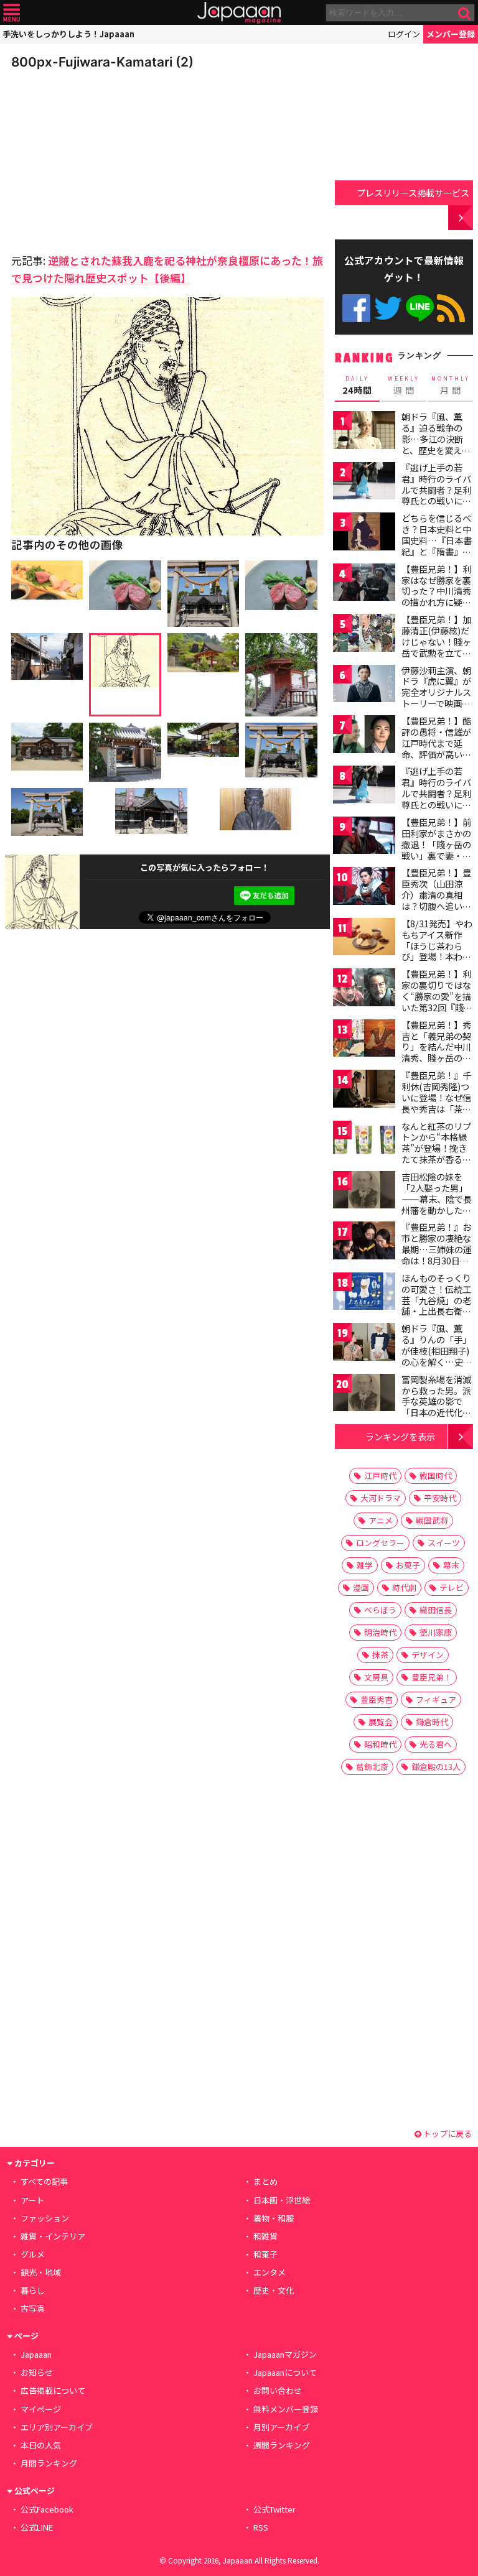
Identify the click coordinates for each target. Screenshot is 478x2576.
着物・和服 (274, 2218)
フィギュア (436, 1699)
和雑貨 (265, 2236)
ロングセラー (380, 1543)
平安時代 (440, 1498)
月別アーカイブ (281, 2427)
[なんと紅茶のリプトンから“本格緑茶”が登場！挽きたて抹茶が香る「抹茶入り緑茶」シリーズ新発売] (364, 1142)
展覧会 (381, 1722)
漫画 (361, 1587)
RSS (451, 308)
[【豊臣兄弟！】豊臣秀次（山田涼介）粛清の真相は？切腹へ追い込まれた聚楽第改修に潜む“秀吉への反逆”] (364, 888)
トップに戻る (447, 2134)
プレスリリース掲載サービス (413, 192)
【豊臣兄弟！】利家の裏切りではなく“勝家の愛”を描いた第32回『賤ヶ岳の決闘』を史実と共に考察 (437, 1001)
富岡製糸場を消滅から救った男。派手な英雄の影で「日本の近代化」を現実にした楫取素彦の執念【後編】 (436, 1412)
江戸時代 (380, 1476)
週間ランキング (282, 2445)
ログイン (404, 34)
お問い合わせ (278, 2390)
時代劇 (404, 1587)
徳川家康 (436, 1632)
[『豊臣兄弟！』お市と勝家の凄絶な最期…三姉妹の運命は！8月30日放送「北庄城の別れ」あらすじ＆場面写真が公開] (364, 1242)
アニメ (381, 1520)
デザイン (428, 1655)
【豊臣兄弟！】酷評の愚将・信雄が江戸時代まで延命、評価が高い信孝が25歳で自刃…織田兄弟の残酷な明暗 (437, 754)
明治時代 (380, 1632)
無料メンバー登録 (286, 2409)
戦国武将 (432, 1520)
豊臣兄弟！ (432, 1677)
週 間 (404, 386)
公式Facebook (356, 308)
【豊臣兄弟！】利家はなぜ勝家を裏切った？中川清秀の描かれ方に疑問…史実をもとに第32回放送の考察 (437, 596)
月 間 (451, 386)
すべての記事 (44, 2181)
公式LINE (420, 308)
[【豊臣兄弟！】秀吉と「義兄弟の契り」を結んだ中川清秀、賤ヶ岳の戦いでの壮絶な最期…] (364, 1040)
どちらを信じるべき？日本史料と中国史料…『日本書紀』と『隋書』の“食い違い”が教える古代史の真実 (437, 545)
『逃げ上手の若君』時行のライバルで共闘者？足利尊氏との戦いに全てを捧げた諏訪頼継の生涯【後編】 (436, 799)
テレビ (452, 1587)
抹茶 (380, 1655)
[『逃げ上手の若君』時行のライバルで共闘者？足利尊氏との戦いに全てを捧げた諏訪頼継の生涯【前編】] (364, 483)
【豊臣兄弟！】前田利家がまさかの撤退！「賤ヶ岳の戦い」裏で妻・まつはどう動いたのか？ (436, 850)
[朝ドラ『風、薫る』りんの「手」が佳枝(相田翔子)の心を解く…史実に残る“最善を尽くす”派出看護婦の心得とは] (364, 1344)
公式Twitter (388, 308)
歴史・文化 (274, 2290)
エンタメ (269, 2272)
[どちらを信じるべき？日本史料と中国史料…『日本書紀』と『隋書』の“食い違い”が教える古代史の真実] (364, 533)
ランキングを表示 (400, 1436)
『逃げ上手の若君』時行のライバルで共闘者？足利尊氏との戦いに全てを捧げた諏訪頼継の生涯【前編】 (436, 495)
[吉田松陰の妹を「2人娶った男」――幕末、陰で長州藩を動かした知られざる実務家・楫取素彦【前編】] (364, 1192)
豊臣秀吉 (377, 1699)
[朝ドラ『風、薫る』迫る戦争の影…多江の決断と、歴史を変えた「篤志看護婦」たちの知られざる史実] (364, 432)
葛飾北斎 (372, 1767)
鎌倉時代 (432, 1722)
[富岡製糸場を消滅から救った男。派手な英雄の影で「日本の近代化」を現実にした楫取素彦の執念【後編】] (364, 1395)
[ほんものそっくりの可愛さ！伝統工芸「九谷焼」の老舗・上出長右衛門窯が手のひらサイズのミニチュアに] (364, 1293)
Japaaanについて (285, 2372)
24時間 (357, 386)
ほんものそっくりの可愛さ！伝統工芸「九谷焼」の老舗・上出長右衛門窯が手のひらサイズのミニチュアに (436, 1305)
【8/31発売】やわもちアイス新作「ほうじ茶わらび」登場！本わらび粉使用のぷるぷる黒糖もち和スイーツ (437, 957)
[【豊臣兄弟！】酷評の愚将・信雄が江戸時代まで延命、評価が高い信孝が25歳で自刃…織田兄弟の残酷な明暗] (364, 736)
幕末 (451, 1565)
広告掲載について (53, 2390)
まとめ (265, 2181)
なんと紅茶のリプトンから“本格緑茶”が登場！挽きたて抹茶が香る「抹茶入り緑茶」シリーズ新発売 (436, 1154)
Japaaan (239, 13)
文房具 (376, 1677)
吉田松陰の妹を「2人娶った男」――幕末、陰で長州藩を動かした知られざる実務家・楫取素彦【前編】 (437, 1204)
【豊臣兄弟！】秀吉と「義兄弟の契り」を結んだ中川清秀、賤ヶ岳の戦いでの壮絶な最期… (436, 1052)
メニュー (12, 13)
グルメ (33, 2254)
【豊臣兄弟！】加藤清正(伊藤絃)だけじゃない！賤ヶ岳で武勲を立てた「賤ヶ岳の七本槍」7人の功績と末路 (436, 652)
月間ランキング (49, 2463)
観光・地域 (41, 2272)
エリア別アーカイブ (57, 2427)
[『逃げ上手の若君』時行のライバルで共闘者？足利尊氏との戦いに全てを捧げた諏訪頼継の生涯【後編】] (364, 786)
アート (32, 2200)
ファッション (45, 2218)
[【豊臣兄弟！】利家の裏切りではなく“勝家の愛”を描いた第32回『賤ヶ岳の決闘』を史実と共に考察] (364, 989)
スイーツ (444, 1543)
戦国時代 (436, 1476)
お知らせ (37, 2372)
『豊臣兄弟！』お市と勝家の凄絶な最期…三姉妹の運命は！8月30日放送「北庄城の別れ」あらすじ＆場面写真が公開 (437, 1260)
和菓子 (265, 2254)
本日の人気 (41, 2445)
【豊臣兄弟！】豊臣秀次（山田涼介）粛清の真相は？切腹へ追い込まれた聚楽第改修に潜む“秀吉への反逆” (436, 906)
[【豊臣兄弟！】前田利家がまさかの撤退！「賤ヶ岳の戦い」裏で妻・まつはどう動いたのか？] (364, 837)
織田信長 (436, 1610)
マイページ (41, 2409)
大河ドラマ (381, 1498)
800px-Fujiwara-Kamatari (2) (102, 62)
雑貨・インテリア (53, 2236)
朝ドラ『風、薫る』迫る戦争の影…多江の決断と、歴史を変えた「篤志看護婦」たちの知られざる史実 (436, 450)
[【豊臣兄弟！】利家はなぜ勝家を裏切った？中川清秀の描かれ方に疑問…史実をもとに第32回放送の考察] (364, 584)
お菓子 (408, 1565)
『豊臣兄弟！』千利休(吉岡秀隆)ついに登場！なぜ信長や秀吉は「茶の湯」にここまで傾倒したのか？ (436, 1103)
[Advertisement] (98, 158)
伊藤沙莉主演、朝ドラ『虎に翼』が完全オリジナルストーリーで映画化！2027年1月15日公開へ (436, 698)
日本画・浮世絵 (282, 2200)
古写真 (33, 2308)
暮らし (33, 2290)
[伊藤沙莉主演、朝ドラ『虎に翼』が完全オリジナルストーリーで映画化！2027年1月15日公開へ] (364, 686)
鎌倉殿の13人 (436, 1767)
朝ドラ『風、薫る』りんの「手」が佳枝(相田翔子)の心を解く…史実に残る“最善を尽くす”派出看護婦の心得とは (437, 1361)
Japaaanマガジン (285, 2354)
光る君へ (436, 1744)
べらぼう (380, 1610)
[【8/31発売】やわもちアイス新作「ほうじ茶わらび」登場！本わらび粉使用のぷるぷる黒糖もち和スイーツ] (364, 939)
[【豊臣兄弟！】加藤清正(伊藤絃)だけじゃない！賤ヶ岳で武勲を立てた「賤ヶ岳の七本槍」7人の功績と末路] (364, 635)
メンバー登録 (451, 34)
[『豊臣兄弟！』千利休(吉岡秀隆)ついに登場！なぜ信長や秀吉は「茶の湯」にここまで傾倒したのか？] (364, 1091)
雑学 (365, 1565)
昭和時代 (380, 1744)
